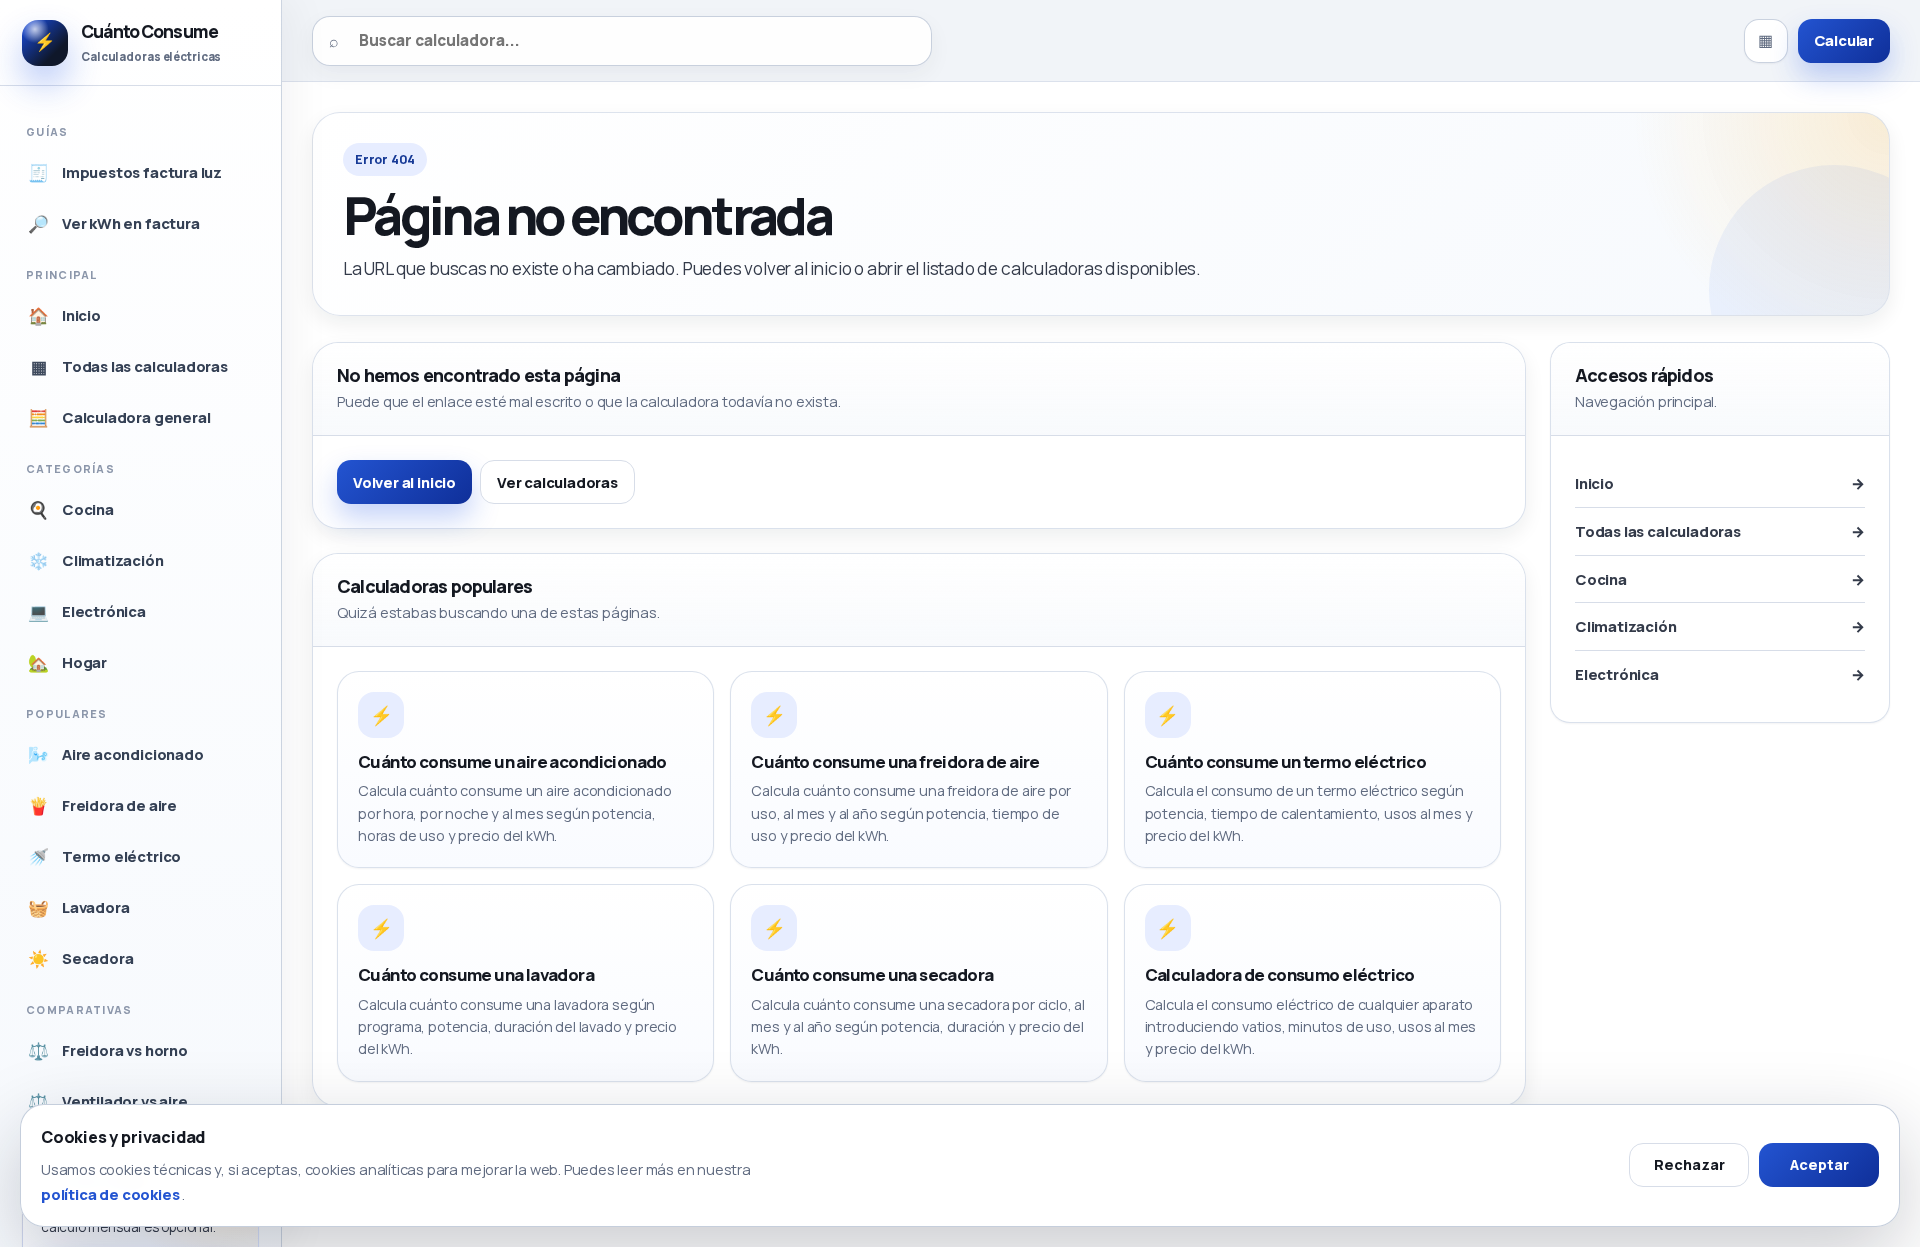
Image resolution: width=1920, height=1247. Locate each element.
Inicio (64, 315)
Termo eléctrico (104, 856)
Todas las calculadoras (129, 366)
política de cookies (111, 1194)
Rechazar (1689, 1164)
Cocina (71, 509)
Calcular (1844, 40)
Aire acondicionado (115, 754)
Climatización (95, 560)
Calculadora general (119, 417)
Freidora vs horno (108, 1050)
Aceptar (1819, 1164)
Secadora (80, 958)
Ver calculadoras (557, 482)
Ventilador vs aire (107, 1101)
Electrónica (87, 611)
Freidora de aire (102, 805)
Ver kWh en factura (113, 223)
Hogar (67, 662)
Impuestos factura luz (125, 172)
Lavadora (78, 907)
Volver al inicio (404, 482)
